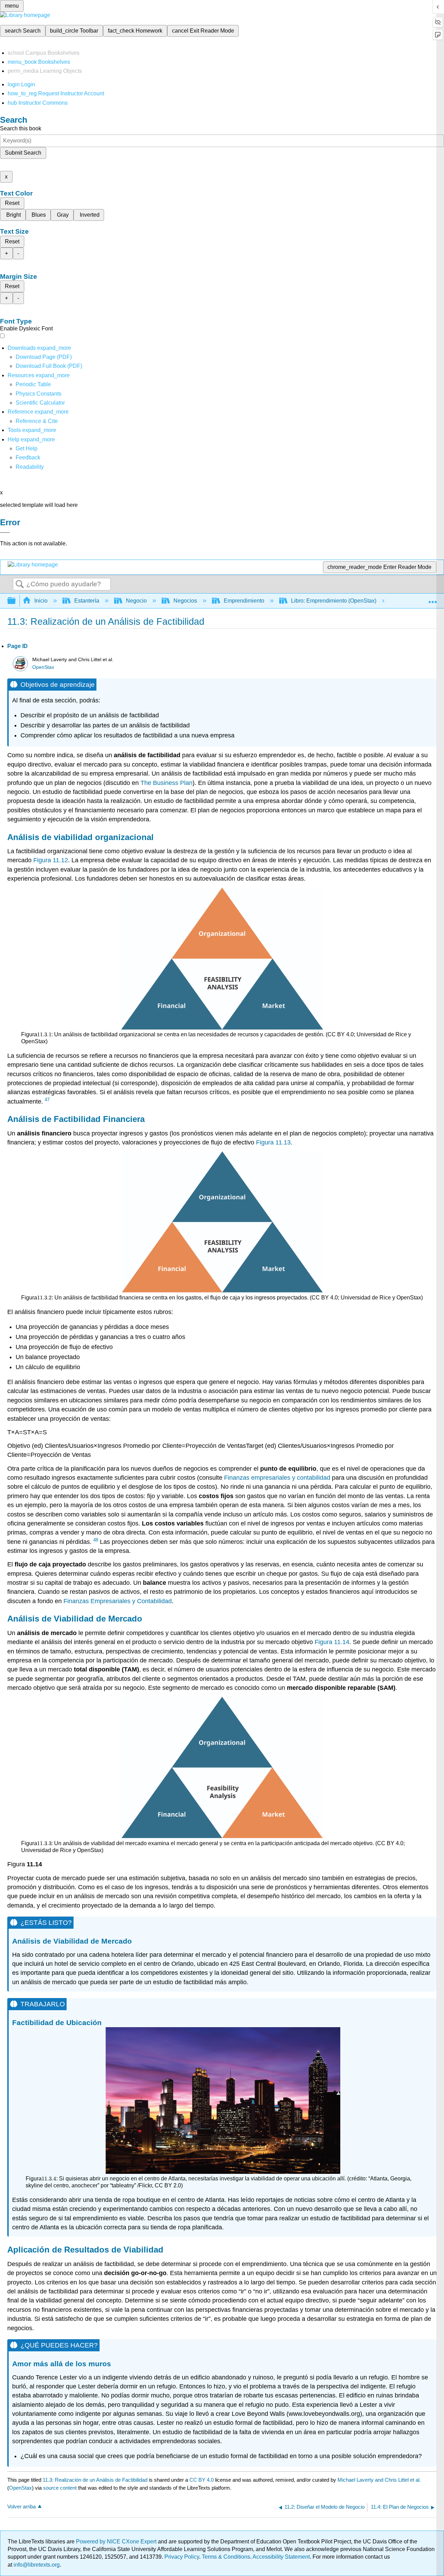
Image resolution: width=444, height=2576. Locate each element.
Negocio (136, 601)
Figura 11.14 (332, 1642)
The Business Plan (166, 783)
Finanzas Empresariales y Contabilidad (118, 1601)
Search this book (21, 128)
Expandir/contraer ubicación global (433, 599)
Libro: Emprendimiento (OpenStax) (334, 601)
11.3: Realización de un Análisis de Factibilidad (95, 2480)
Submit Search (23, 153)
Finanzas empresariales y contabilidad (277, 1478)
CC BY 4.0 (202, 2480)
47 (47, 1100)
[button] (28, 457)
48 (96, 1540)
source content (60, 2488)
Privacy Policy (182, 2557)
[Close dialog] (5, 533)
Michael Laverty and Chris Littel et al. (379, 2480)
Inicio (41, 601)
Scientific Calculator (40, 403)
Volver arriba (22, 2506)
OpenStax (43, 667)
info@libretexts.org (36, 2565)
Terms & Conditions (226, 2557)
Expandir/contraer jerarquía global (16, 601)
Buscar (20, 585)
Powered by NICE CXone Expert (117, 2542)
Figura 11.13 (273, 1142)
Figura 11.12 (51, 860)
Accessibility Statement (281, 2557)
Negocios (185, 601)
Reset (12, 203)
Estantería (87, 601)
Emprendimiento (244, 601)
